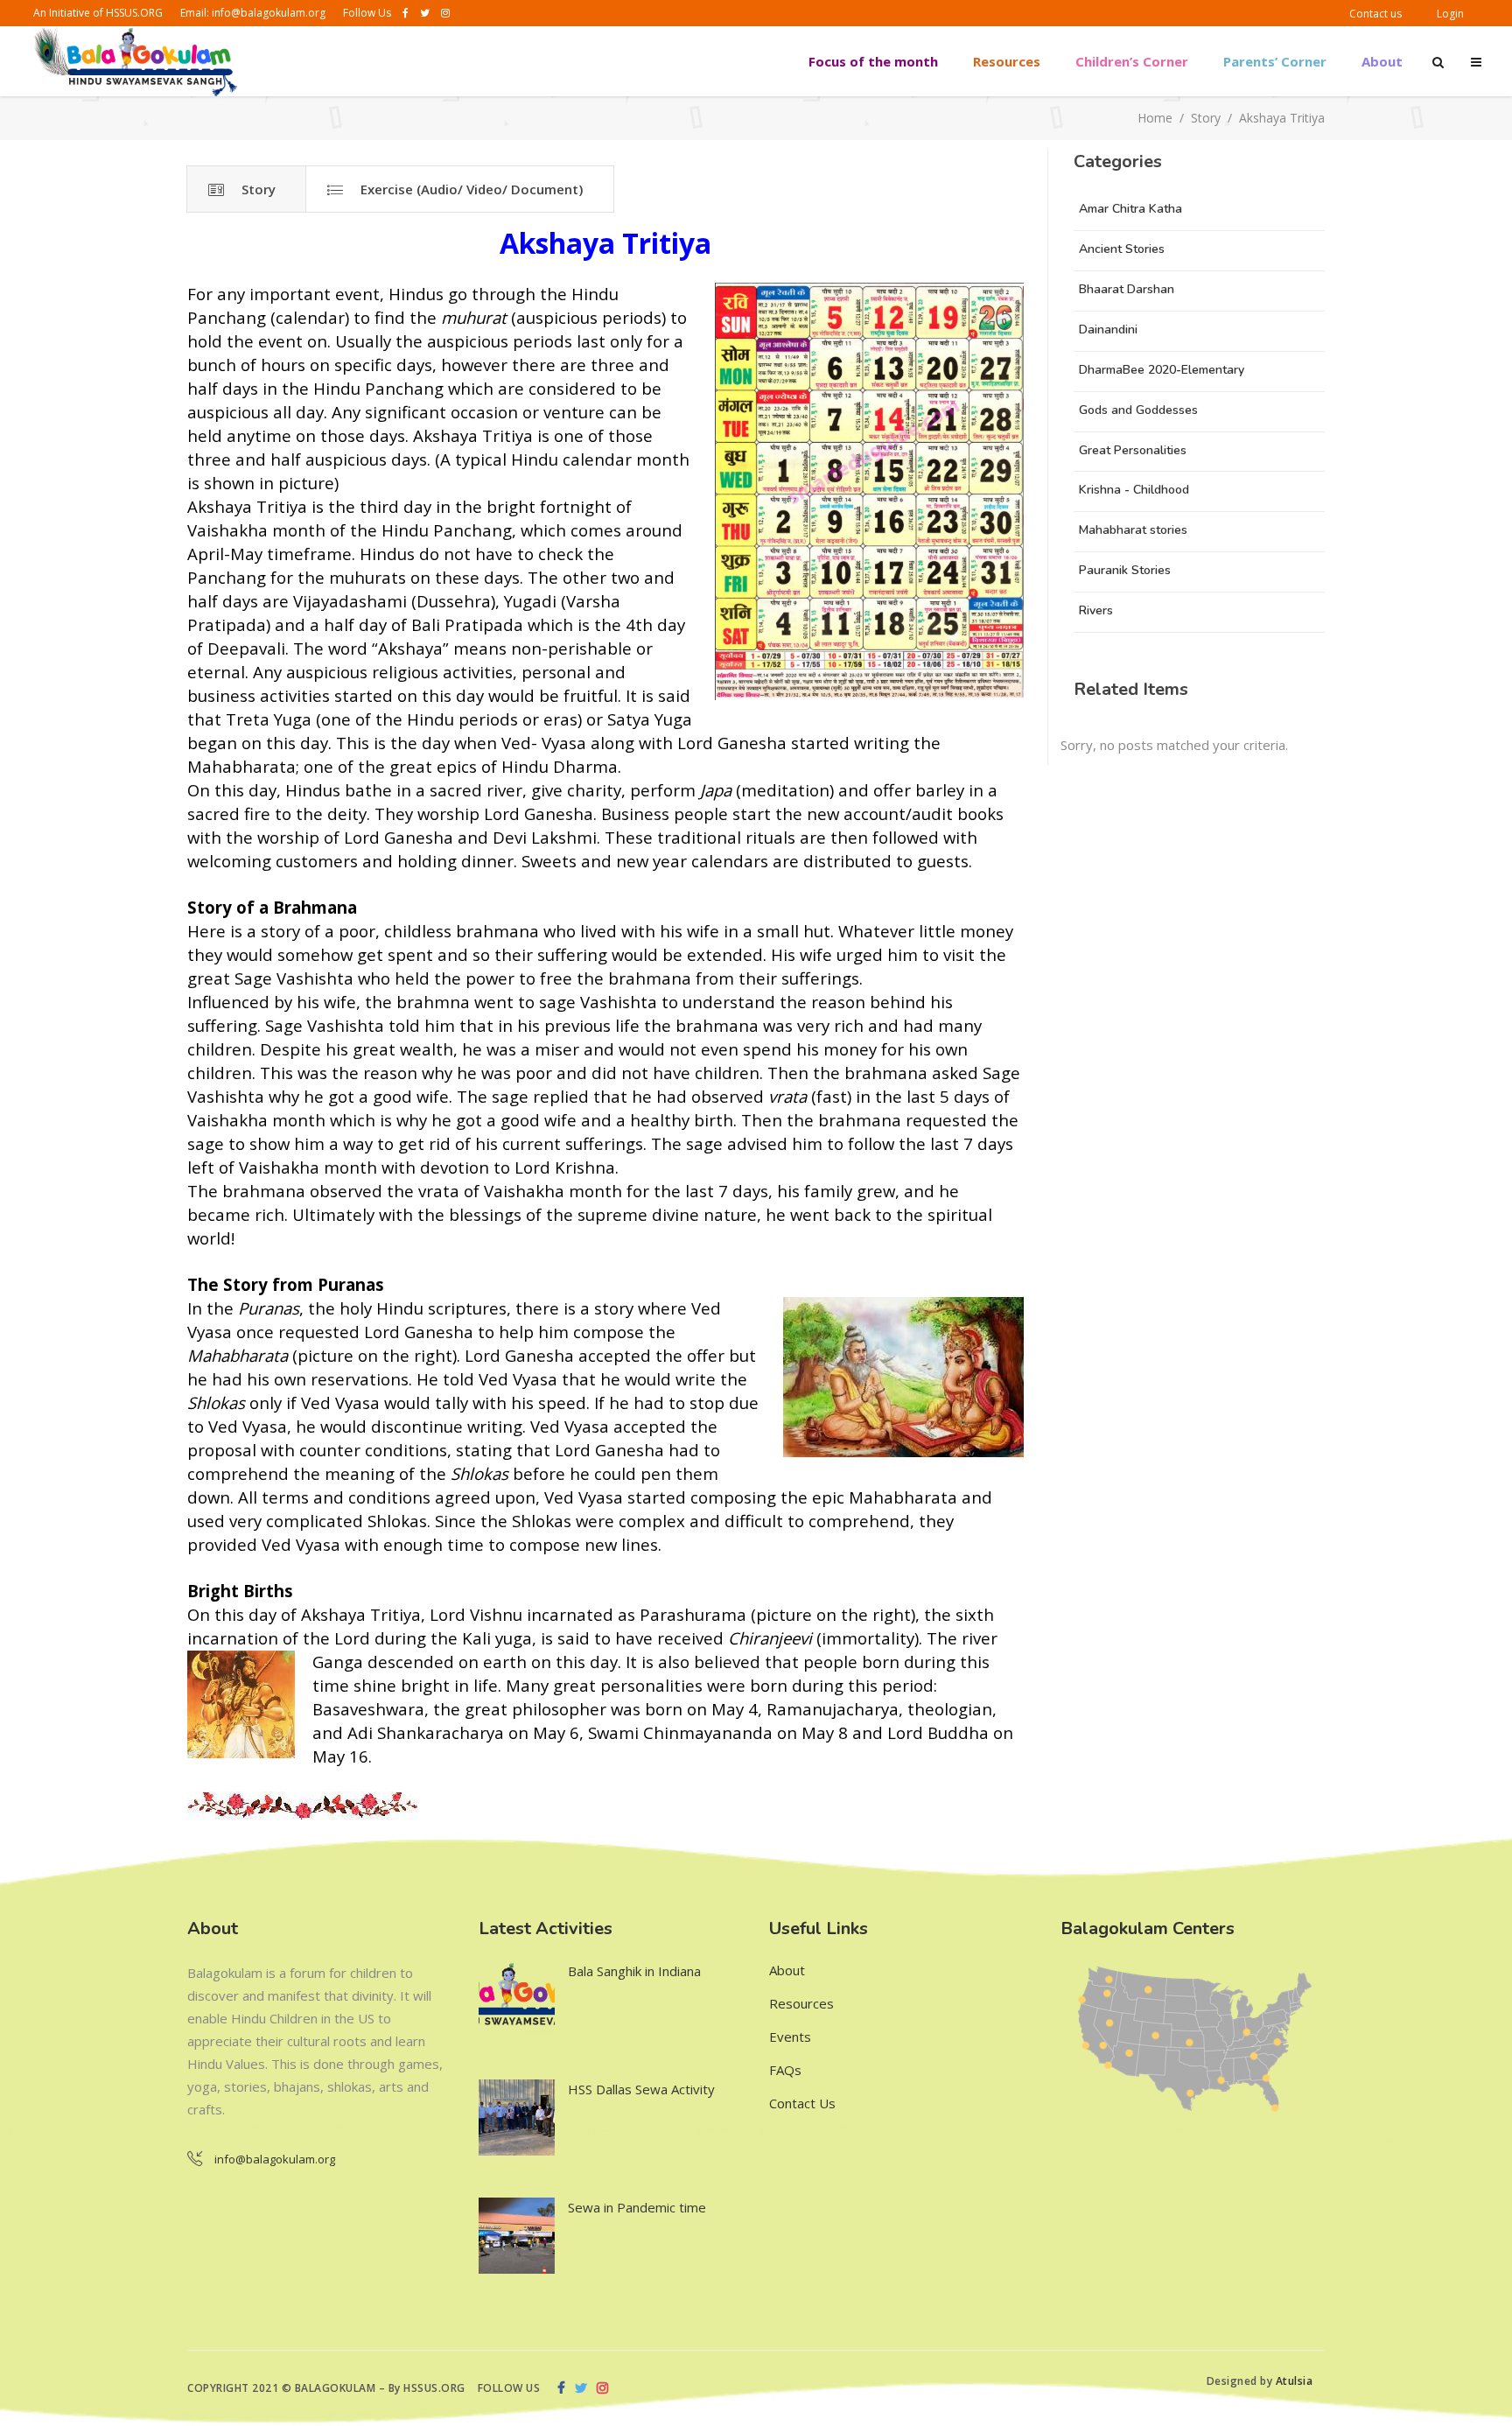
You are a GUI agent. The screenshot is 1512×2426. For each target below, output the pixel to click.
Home (1155, 119)
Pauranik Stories (1125, 570)
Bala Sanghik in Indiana (634, 1971)
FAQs (785, 2070)
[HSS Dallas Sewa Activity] (517, 2117)
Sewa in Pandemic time (637, 2207)
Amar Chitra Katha (1130, 209)
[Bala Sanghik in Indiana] (517, 1999)
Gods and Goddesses (1138, 410)
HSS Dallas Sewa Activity (641, 2089)
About (787, 1970)
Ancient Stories (1122, 249)
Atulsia (1296, 2381)
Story (1206, 119)
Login (1450, 14)
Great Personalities (1133, 450)
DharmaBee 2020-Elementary (1162, 370)
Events (790, 2037)
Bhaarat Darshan (1127, 289)
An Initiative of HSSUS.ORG (98, 13)
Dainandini (1108, 330)
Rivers (1096, 610)
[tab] (246, 189)
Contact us (1375, 14)
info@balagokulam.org (269, 13)
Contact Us (802, 2103)
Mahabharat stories (1133, 530)
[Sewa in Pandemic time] (517, 2236)
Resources (801, 2003)
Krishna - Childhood (1134, 490)
